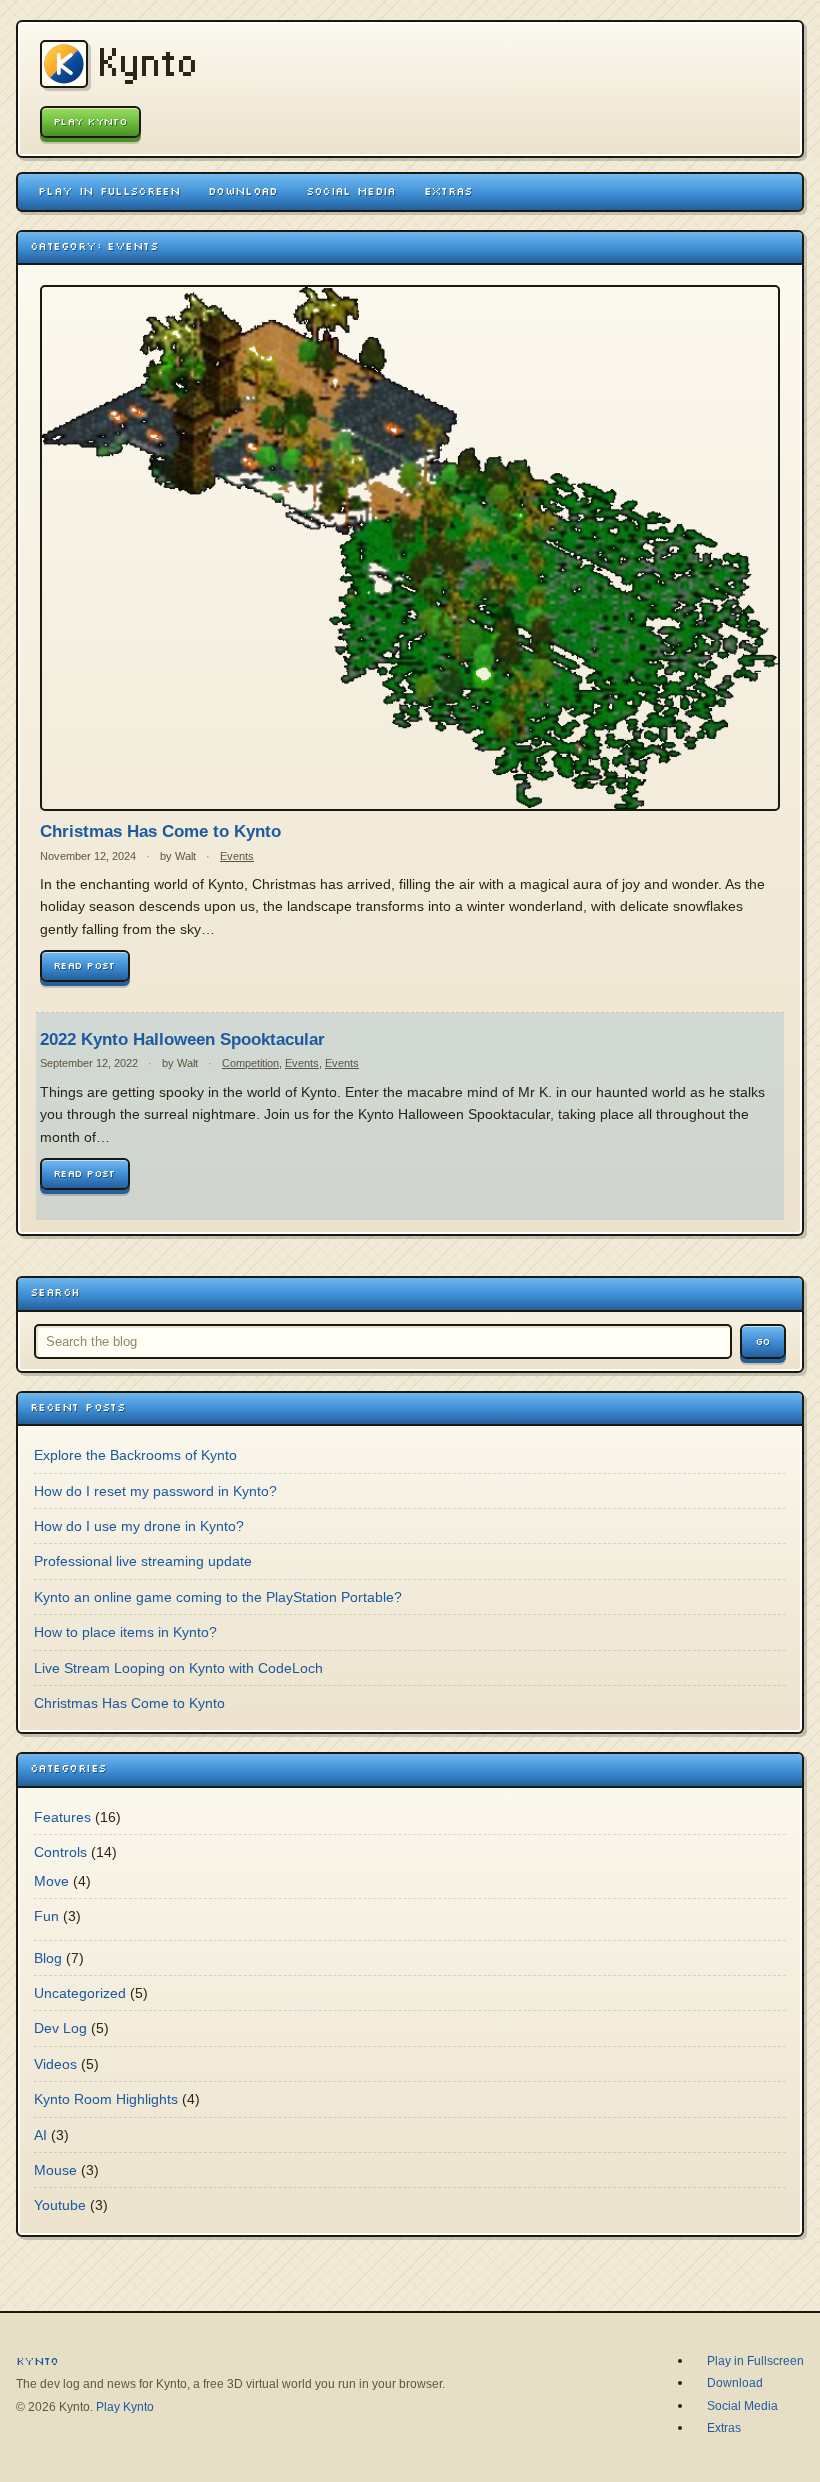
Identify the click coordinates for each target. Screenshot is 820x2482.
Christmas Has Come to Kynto (160, 831)
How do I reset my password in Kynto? (155, 1491)
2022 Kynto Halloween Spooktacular (182, 1039)
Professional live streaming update (143, 1561)
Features (62, 1817)
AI (40, 2135)
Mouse (55, 2170)
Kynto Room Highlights (106, 2099)
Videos (55, 2064)
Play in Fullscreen (109, 191)
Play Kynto (90, 121)
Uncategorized (80, 1993)
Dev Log (60, 2028)
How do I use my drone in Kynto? (139, 1526)
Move (51, 1881)
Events (237, 856)
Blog (48, 1958)
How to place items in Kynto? (125, 1632)
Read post (85, 965)
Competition (250, 1063)
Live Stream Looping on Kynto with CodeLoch (178, 1668)
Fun (46, 1916)
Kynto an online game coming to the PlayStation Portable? (218, 1597)
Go (763, 1341)
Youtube (60, 2205)
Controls (60, 1852)
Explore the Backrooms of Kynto (135, 1455)
